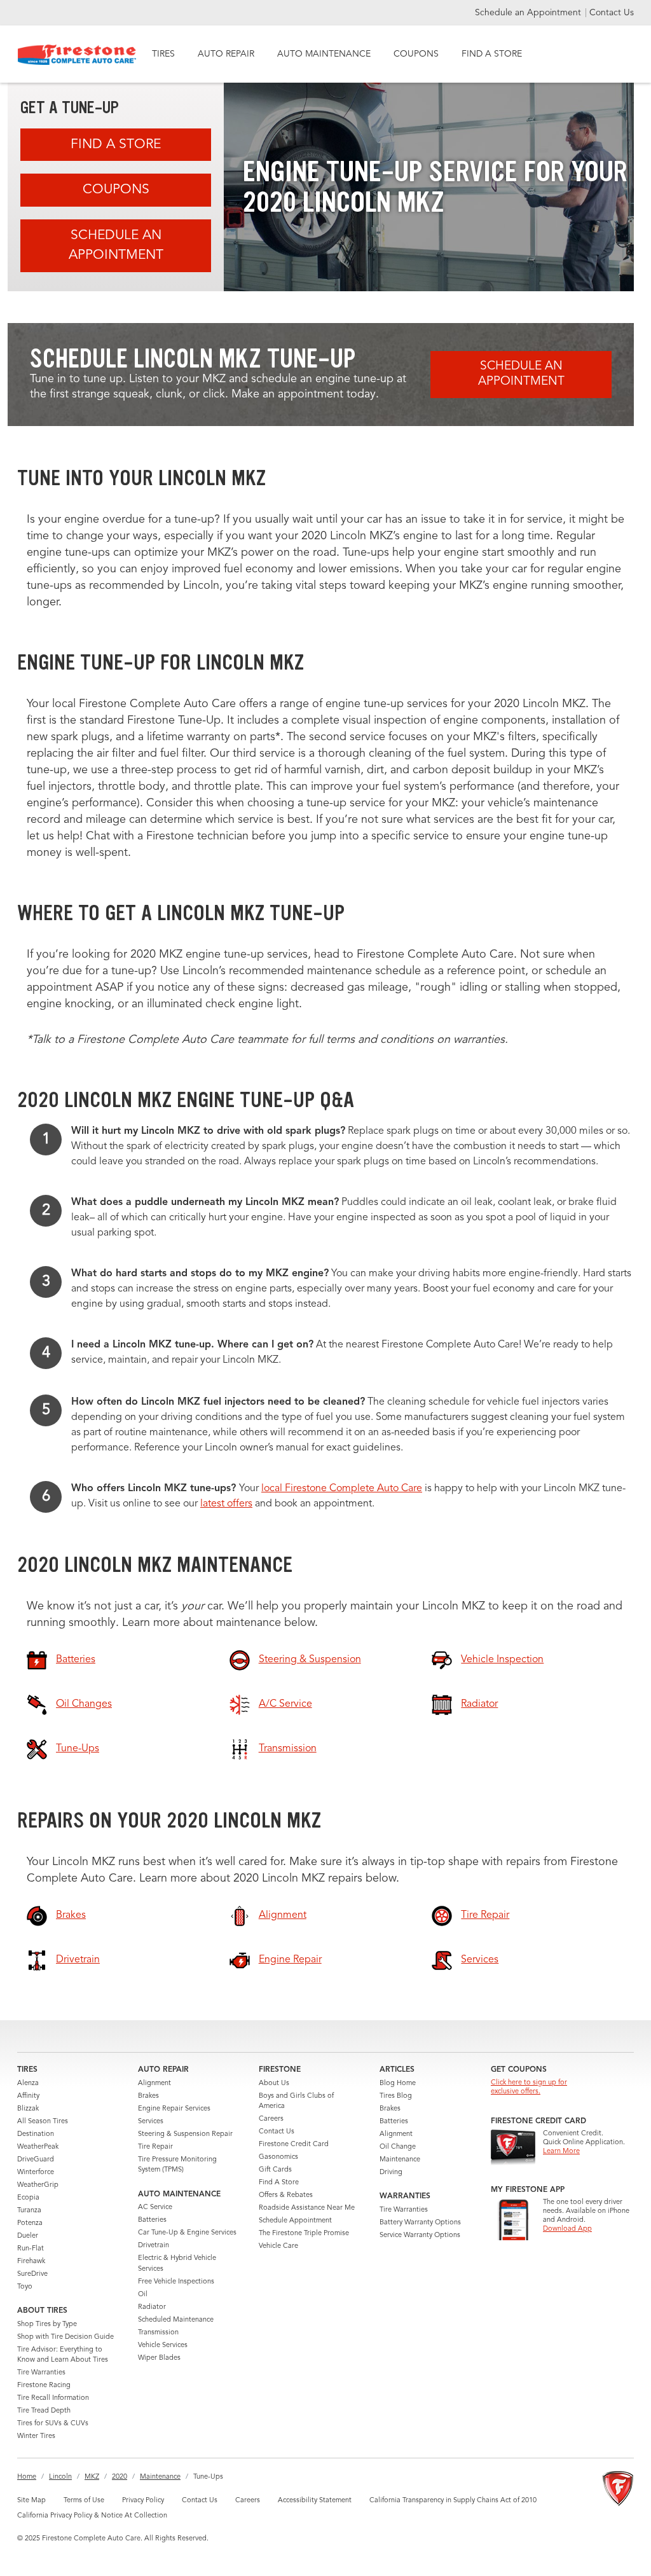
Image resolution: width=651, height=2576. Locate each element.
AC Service (155, 2208)
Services (151, 2122)
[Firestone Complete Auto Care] (77, 55)
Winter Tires (36, 2436)
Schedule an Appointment (529, 13)
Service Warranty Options (420, 2235)
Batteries (152, 2220)
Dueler (28, 2236)
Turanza (29, 2211)
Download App (567, 2229)
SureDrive (32, 2274)
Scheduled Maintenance (176, 2320)
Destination (36, 2134)
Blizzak (28, 2109)
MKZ (92, 2477)
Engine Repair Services (174, 2109)
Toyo (25, 2287)
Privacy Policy (143, 2501)
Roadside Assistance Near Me (307, 2208)
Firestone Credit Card (294, 2145)
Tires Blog (396, 2096)
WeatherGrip (38, 2185)
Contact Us (612, 13)
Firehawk (31, 2262)
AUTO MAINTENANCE (324, 54)
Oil (143, 2295)
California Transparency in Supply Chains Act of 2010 (453, 2501)
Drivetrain (154, 2246)
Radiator (152, 2307)
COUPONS (416, 54)
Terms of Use (84, 2501)
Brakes (148, 2096)
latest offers (226, 1504)
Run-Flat (31, 2249)
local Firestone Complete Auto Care (342, 1489)
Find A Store (116, 145)
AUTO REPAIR (226, 54)
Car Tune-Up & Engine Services (187, 2233)
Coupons (116, 190)
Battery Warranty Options (420, 2223)
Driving (391, 2173)
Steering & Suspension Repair (185, 2134)
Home (27, 2477)
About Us (274, 2084)
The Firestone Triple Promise (304, 2234)
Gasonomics (278, 2157)
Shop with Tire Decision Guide (65, 2337)
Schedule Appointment (295, 2221)
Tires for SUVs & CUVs (53, 2424)
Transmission (158, 2333)
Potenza (30, 2223)
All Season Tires (43, 2122)
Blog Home (398, 2084)
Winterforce (36, 2173)
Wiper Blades (159, 2358)
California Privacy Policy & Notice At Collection (92, 2516)
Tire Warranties (41, 2373)
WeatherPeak (38, 2147)
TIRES (163, 54)
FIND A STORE (492, 54)
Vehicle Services (163, 2345)
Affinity (28, 2096)
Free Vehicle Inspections (176, 2282)
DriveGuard (36, 2160)
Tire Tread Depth (44, 2411)
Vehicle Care (278, 2246)
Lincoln (60, 2477)
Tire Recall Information (53, 2398)
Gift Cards (275, 2170)
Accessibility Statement (315, 2501)
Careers (271, 2119)
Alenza (28, 2084)
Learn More (561, 2152)
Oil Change (398, 2147)
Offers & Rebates (286, 2195)
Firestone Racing (44, 2386)
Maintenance (400, 2160)
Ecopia (28, 2198)
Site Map (31, 2501)
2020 (120, 2477)
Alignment (154, 2084)
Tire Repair (155, 2147)
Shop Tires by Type (47, 2325)
